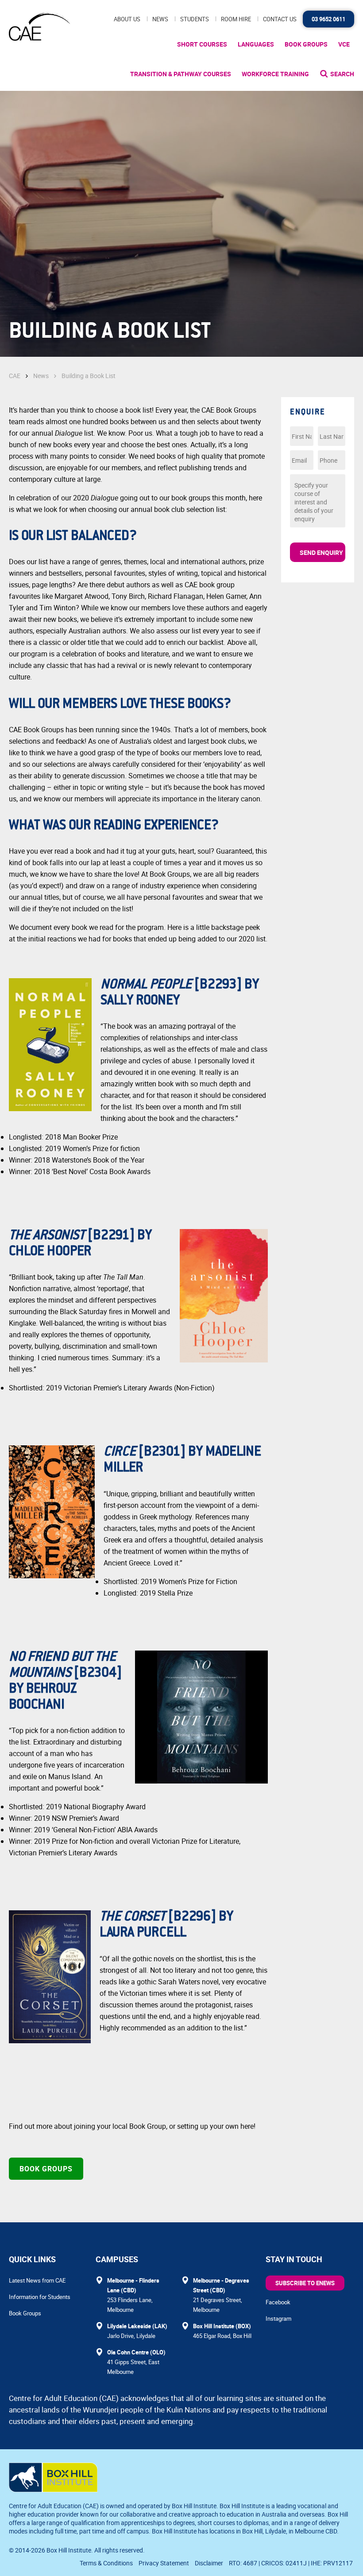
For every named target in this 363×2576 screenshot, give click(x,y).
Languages (256, 44)
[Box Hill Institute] (53, 2490)
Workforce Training (275, 74)
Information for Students (40, 2297)
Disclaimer (209, 2563)
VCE (344, 44)
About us (127, 19)
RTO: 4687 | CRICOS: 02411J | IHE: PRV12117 (292, 2563)
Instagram (278, 2318)
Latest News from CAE (37, 2280)
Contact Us (280, 19)
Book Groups (306, 44)
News (160, 19)
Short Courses (202, 44)
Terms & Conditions (106, 2563)
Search (342, 74)
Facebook (278, 2302)
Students (195, 19)
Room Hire (236, 19)
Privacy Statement (164, 2563)
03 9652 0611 (328, 19)
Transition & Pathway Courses (181, 74)
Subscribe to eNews (305, 2283)
